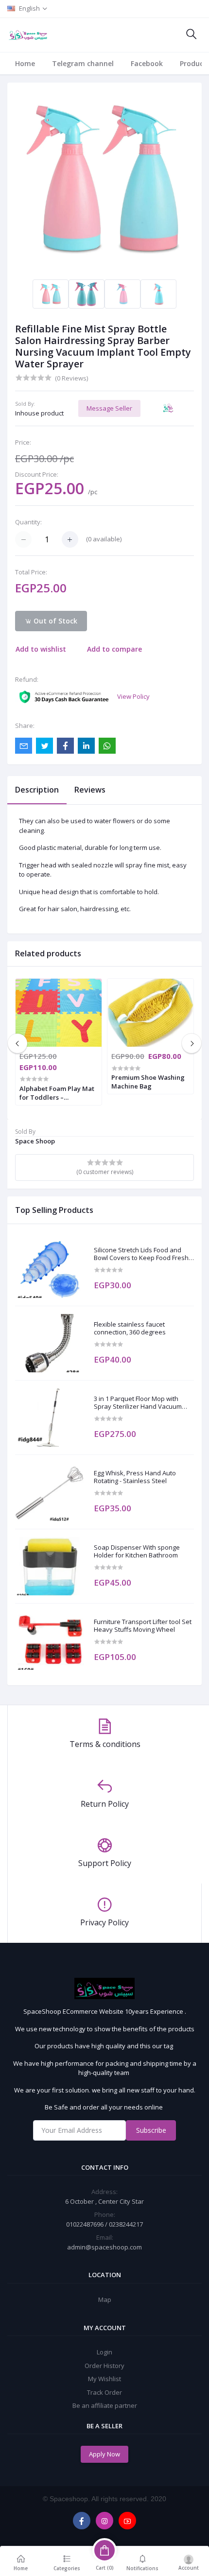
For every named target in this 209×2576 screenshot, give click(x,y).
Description (37, 790)
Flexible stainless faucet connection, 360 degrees (130, 1328)
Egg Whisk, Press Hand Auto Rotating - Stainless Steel (135, 1477)
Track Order (104, 2392)
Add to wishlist (41, 649)
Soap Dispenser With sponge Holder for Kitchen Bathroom (137, 1551)
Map (105, 2299)
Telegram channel (83, 63)
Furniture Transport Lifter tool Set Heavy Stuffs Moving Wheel (143, 1626)
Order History (104, 2366)
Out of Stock (54, 621)
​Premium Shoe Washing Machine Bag (148, 1082)
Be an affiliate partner (105, 2405)
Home (25, 63)
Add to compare (114, 649)
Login (104, 2352)
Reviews (90, 790)
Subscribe (151, 2130)
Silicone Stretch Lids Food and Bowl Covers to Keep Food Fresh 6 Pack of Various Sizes (144, 1254)
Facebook (147, 63)
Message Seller (109, 408)
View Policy (133, 696)
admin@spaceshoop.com (104, 2247)
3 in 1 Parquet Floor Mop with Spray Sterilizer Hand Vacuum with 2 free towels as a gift (138, 1403)
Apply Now (104, 2454)
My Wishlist (104, 2379)
